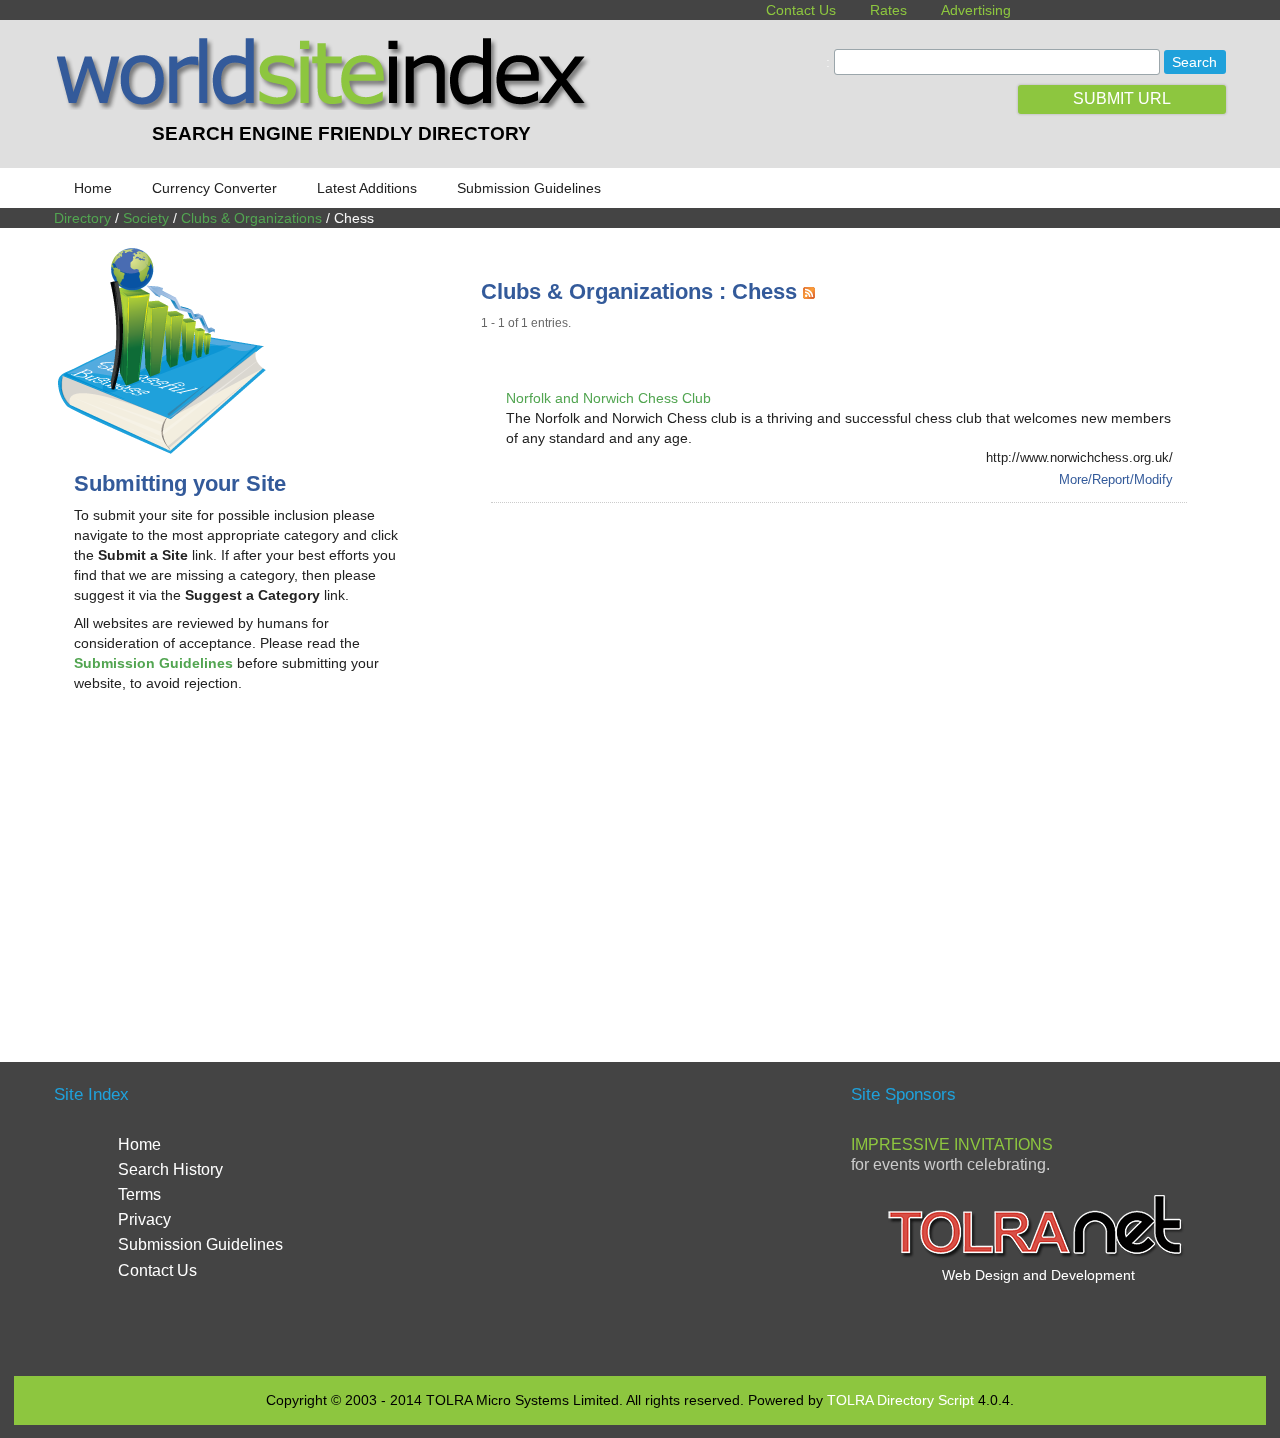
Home (93, 188)
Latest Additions (367, 188)
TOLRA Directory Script (900, 1400)
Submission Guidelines (529, 188)
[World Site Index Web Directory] (327, 105)
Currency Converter (214, 188)
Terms (139, 1194)
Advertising (976, 10)
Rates (888, 10)
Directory (82, 218)
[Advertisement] (242, 868)
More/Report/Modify (1116, 479)
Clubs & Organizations (251, 218)
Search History (170, 1169)
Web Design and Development (1038, 1275)
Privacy (144, 1219)
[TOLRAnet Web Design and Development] (1038, 1255)
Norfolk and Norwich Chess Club (608, 398)
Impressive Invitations (952, 1144)
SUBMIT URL (1122, 98)
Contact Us (801, 10)
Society (146, 218)
